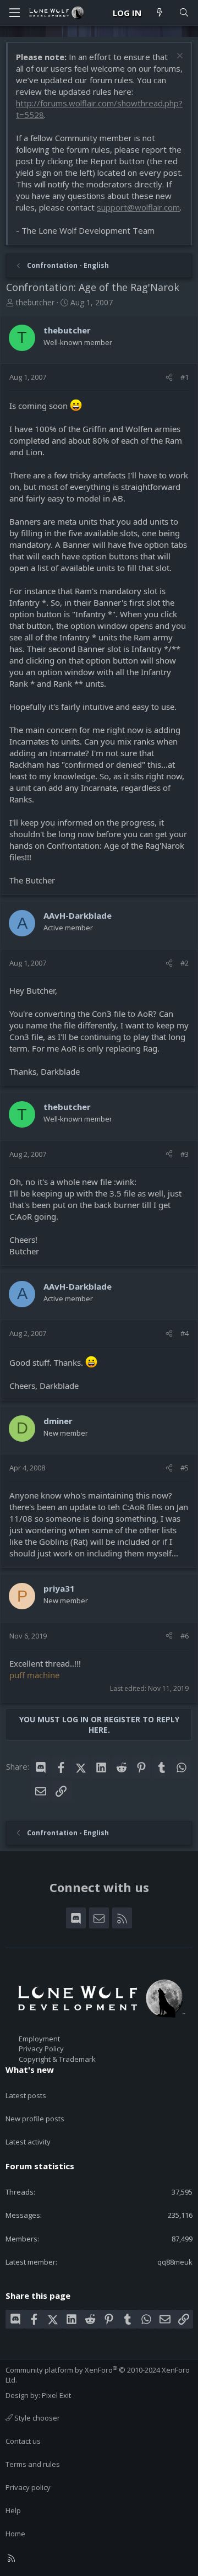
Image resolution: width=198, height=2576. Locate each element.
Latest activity (28, 2142)
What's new (30, 2070)
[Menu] (14, 13)
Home (15, 2534)
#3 (185, 1154)
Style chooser (36, 2418)
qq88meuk (175, 2262)
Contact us (23, 2441)
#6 (185, 1636)
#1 (185, 377)
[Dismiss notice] (178, 57)
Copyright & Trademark (57, 2059)
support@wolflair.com (138, 207)
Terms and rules (33, 2464)
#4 (185, 1333)
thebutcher (35, 302)
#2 (185, 963)
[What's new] (160, 13)
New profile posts (35, 2119)
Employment (39, 2039)
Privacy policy (28, 2487)
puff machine (34, 1675)
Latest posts (26, 2095)
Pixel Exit (56, 2395)
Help (13, 2510)
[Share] (169, 377)
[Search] (184, 13)
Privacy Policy (41, 2049)
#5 (185, 1468)
